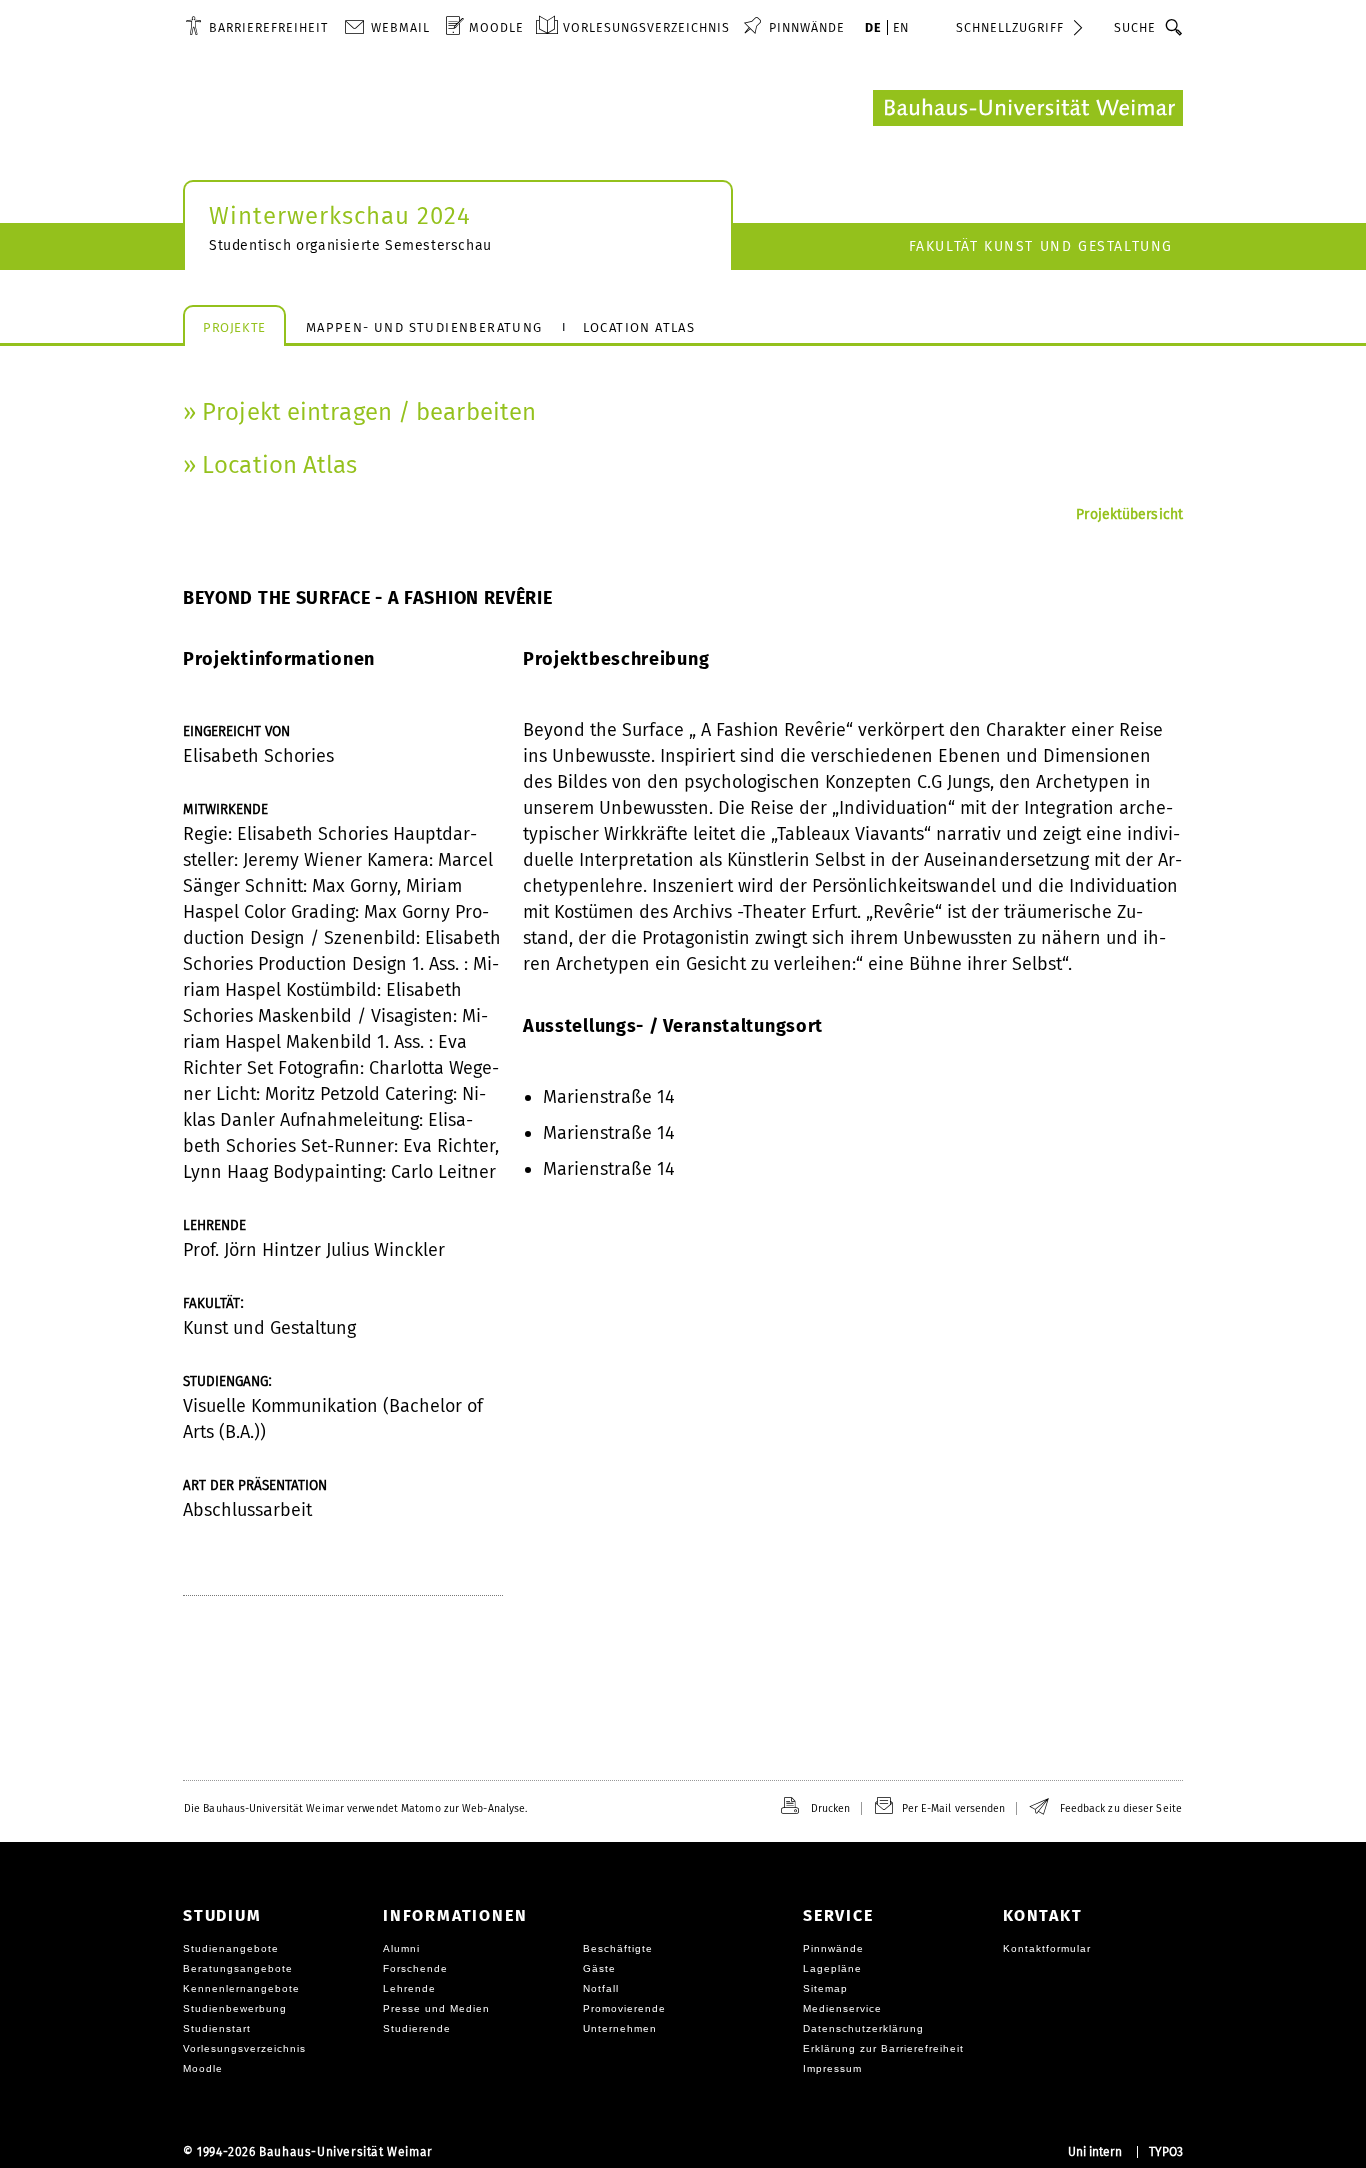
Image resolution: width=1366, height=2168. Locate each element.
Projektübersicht (1129, 514)
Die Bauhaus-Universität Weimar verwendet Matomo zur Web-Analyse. (355, 1808)
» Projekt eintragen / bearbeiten (359, 412)
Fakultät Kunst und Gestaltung (1041, 246)
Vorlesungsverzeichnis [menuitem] (646, 27)
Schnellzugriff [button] (1010, 27)
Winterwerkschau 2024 (340, 216)
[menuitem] (256, 27)
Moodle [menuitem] (496, 27)
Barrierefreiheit (268, 27)
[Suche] (1174, 27)
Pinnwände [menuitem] (807, 27)
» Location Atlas (270, 465)
